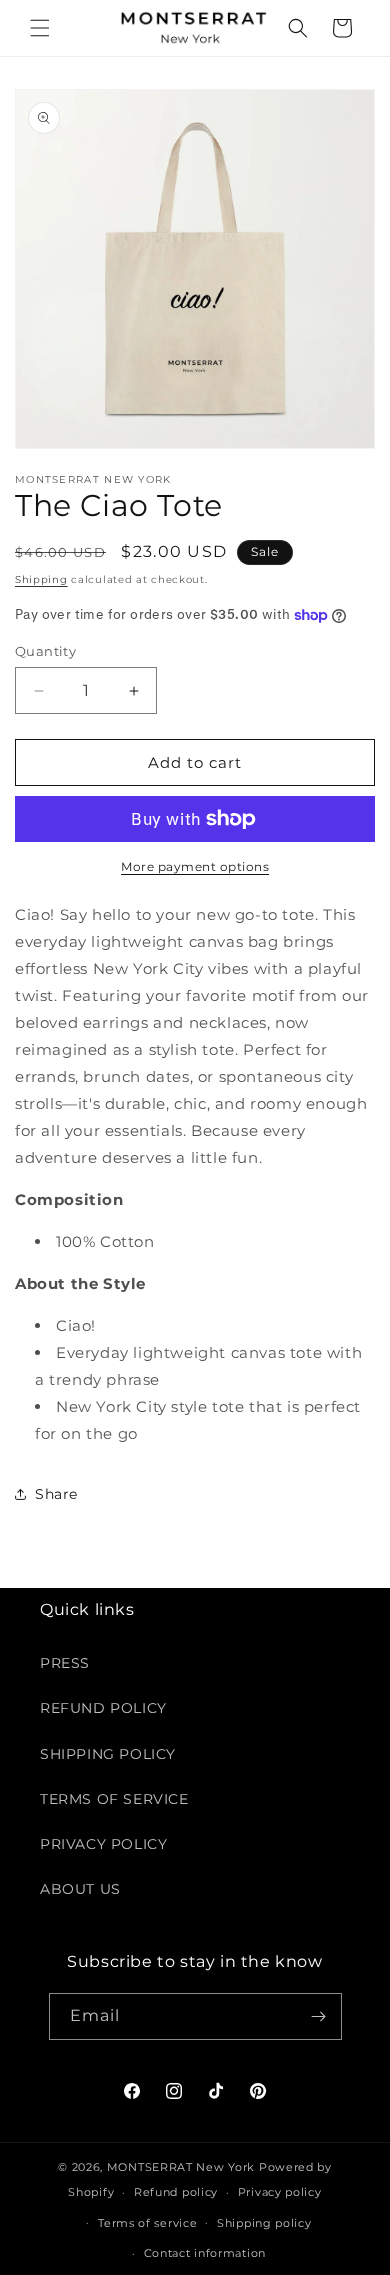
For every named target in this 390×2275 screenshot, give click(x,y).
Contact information (205, 2253)
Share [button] (56, 1494)
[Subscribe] (319, 2016)
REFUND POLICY (103, 1708)
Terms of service (147, 2223)
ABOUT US (80, 1889)
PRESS (65, 1663)
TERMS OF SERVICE (114, 1799)
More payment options (195, 866)
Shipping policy (264, 2223)
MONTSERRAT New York (181, 2167)
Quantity (45, 651)
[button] (40, 28)
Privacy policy (280, 2192)
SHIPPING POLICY (108, 1754)
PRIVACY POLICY (103, 1844)
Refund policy (176, 2192)
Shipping (41, 579)
